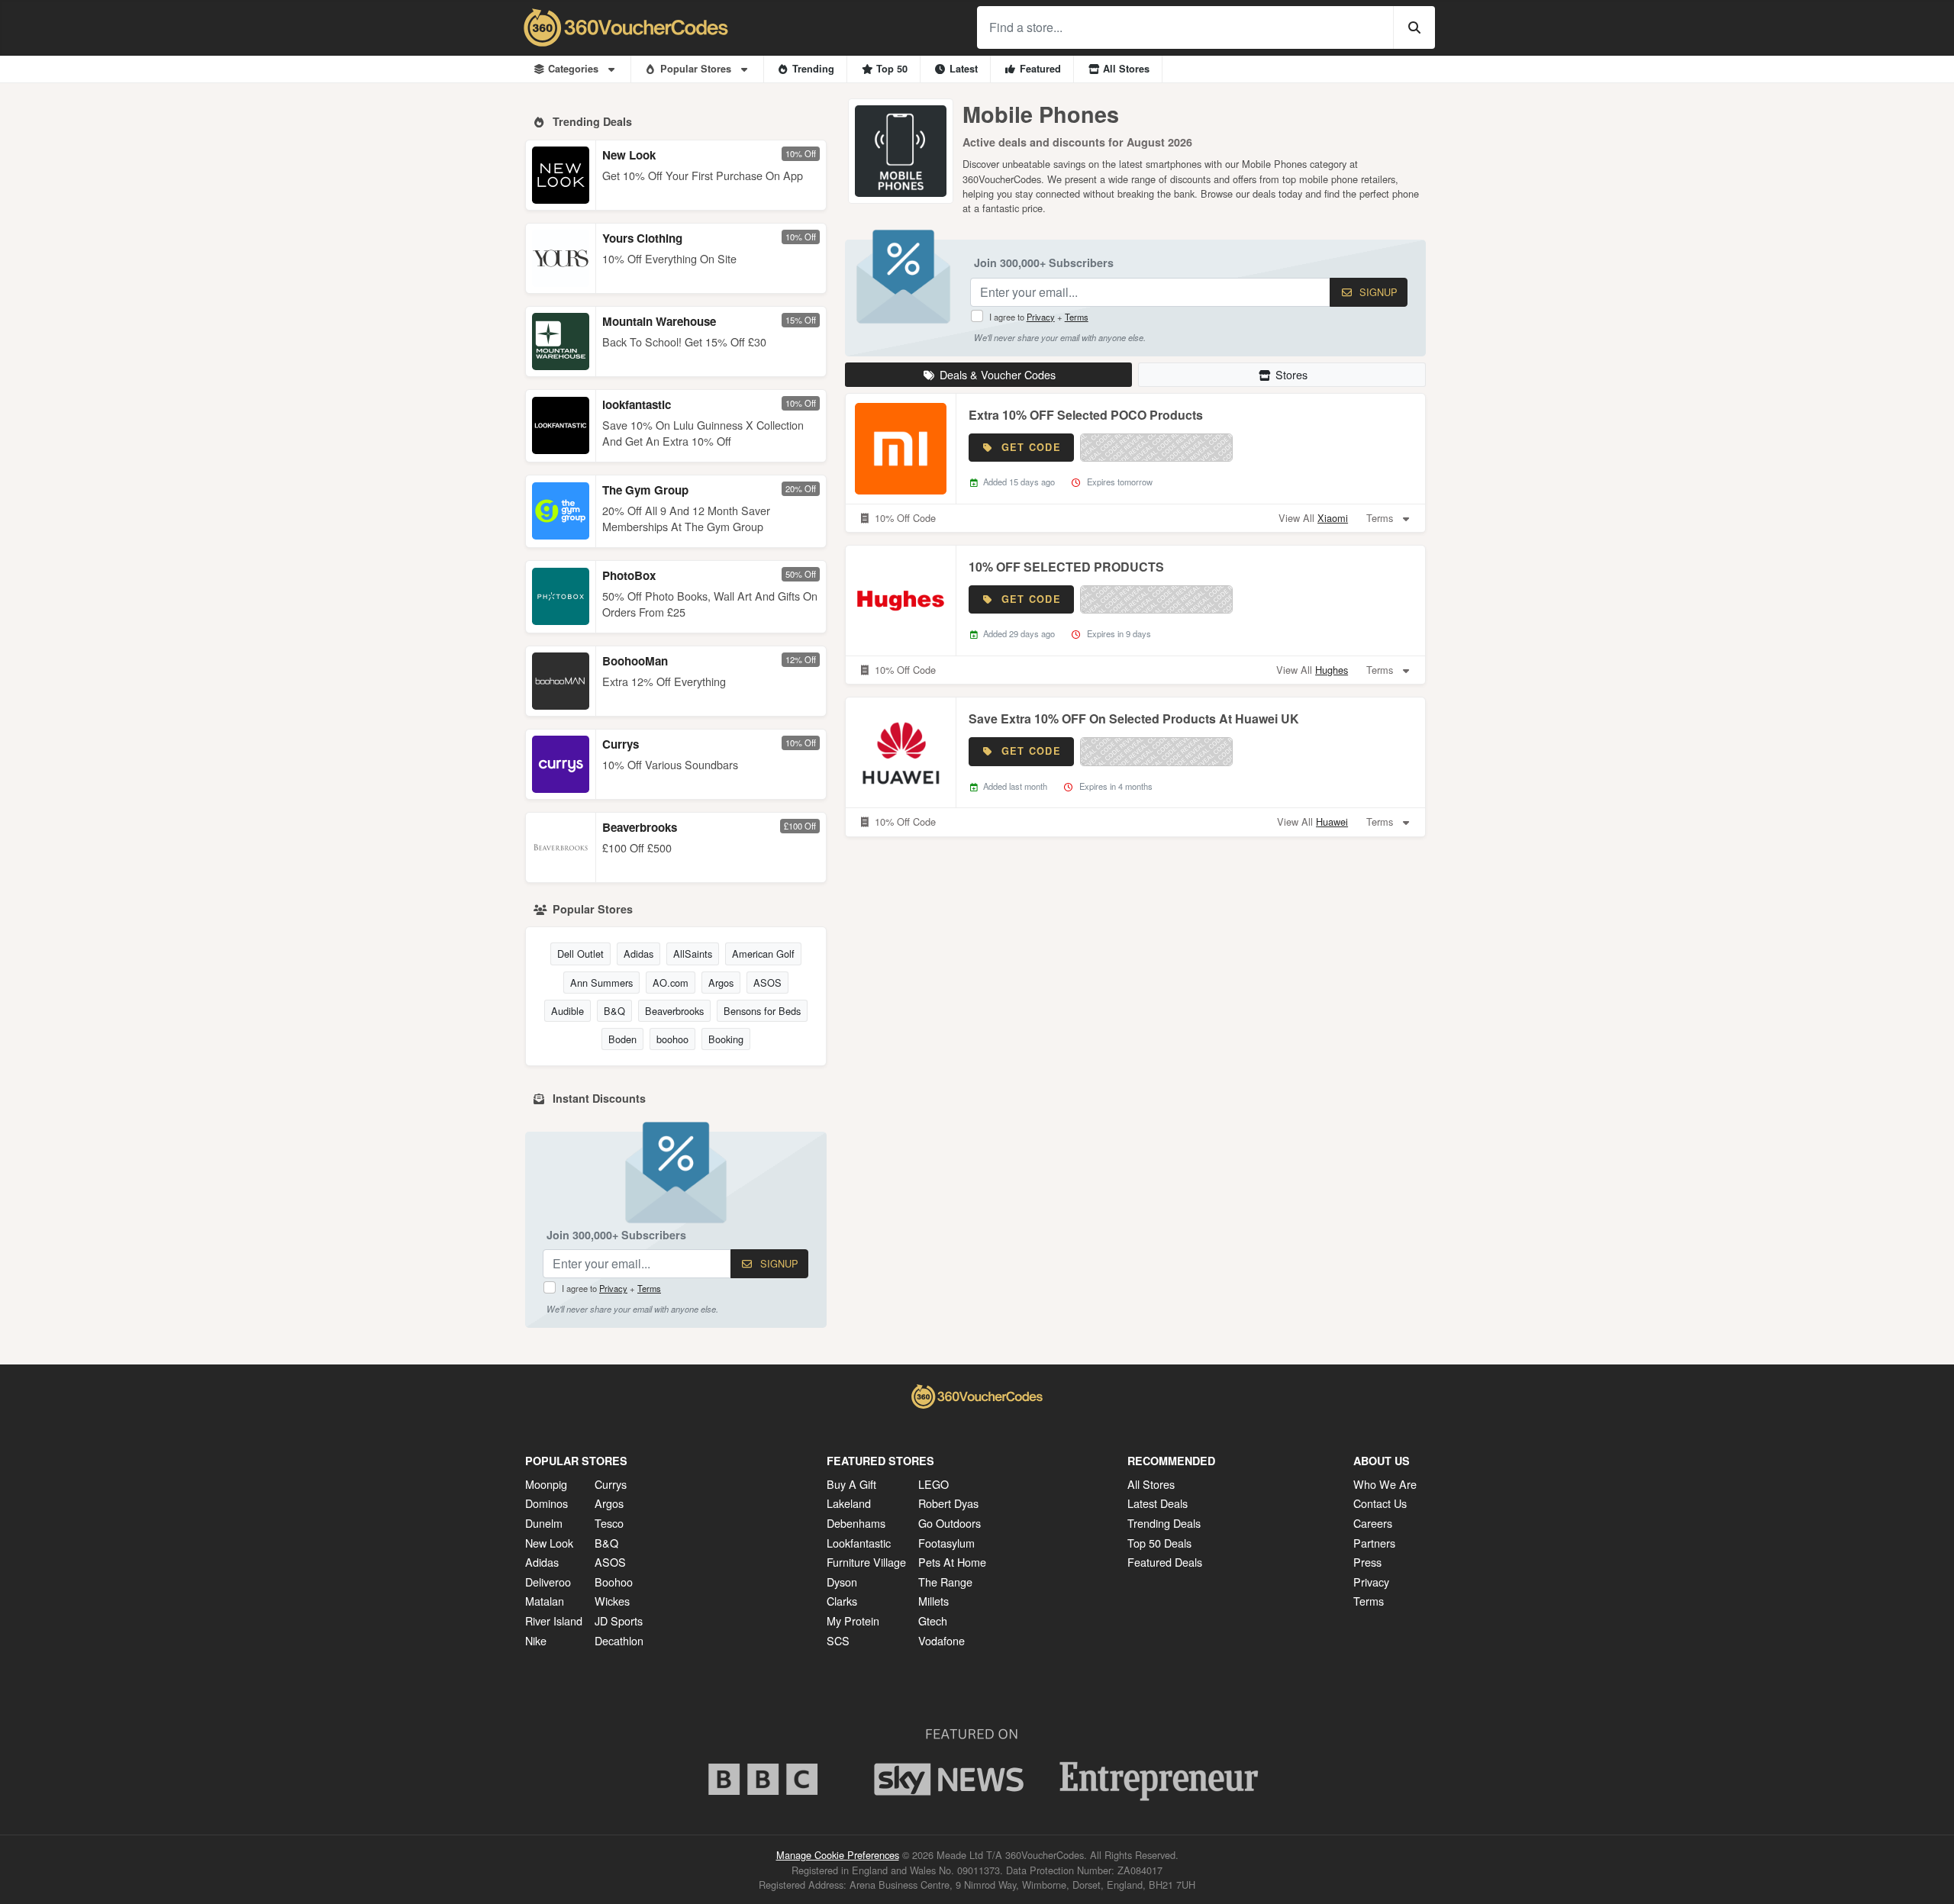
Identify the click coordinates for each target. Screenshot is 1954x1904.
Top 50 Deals (1159, 1543)
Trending (813, 69)
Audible (567, 1011)
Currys (621, 744)
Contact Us (1380, 1503)
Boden (622, 1039)
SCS (838, 1640)
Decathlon (619, 1640)
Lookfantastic (859, 1543)
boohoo (672, 1039)
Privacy (613, 1288)
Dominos (547, 1503)
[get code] (1156, 448)
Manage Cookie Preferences (838, 1855)
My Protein (853, 1620)
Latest (964, 69)
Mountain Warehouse (659, 321)
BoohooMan (635, 661)
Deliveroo (548, 1582)
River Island (554, 1620)
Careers (1373, 1523)
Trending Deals (1164, 1523)
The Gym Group (645, 490)
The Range (945, 1582)
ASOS (767, 983)
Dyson (842, 1582)
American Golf (763, 954)
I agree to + (611, 1288)
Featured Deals (1165, 1562)
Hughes (1332, 670)
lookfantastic (637, 404)
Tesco (609, 1523)
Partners (1374, 1543)
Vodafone (942, 1640)
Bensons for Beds (762, 1011)
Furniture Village (866, 1562)
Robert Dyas (948, 1503)
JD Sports (619, 1620)
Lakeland (849, 1503)
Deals (998, 374)
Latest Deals (1158, 1503)
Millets (933, 1601)
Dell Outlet (580, 954)
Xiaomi (1333, 518)
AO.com (671, 983)
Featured (1040, 69)
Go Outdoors (950, 1523)
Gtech (933, 1620)
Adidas (638, 954)
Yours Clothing (642, 238)
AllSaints (693, 954)
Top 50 (892, 69)
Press (1367, 1562)
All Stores (1126, 69)
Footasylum (946, 1543)
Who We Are (1385, 1484)
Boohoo (614, 1582)
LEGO (933, 1484)
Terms (649, 1288)
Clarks (842, 1601)
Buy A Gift (851, 1484)
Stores (1291, 374)
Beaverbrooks (640, 827)
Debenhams (856, 1523)
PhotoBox (629, 575)
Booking (726, 1039)
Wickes (612, 1601)
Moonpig (546, 1484)
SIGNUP (778, 1263)
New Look (629, 155)
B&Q (614, 1011)
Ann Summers (601, 983)
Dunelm (544, 1523)
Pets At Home (952, 1562)
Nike (536, 1640)
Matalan (545, 1601)
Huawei (1332, 822)
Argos (721, 983)
